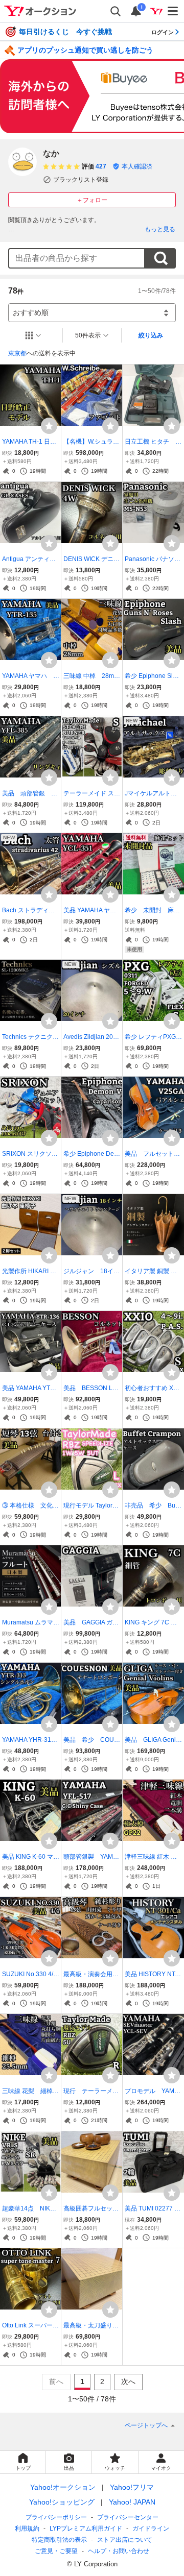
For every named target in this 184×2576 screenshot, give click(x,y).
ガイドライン (151, 2529)
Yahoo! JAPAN (132, 2502)
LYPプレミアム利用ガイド (86, 2529)
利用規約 (27, 2529)
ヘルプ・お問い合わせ (119, 2551)
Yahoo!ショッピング (62, 2502)
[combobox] (77, 258)
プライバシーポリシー (56, 2517)
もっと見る (160, 229)
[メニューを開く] (173, 11)
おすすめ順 (31, 312)
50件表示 (88, 335)
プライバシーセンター (128, 2517)
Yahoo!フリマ (132, 2487)
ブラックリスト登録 (81, 180)
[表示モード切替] (33, 335)
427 (101, 166)
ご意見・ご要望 (56, 2551)
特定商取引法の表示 (59, 2540)
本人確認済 (137, 166)
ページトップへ (146, 2425)
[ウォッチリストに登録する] (49, 426)
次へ (128, 2381)
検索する (160, 258)
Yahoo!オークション (63, 2487)
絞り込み (151, 335)
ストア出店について (125, 2540)
